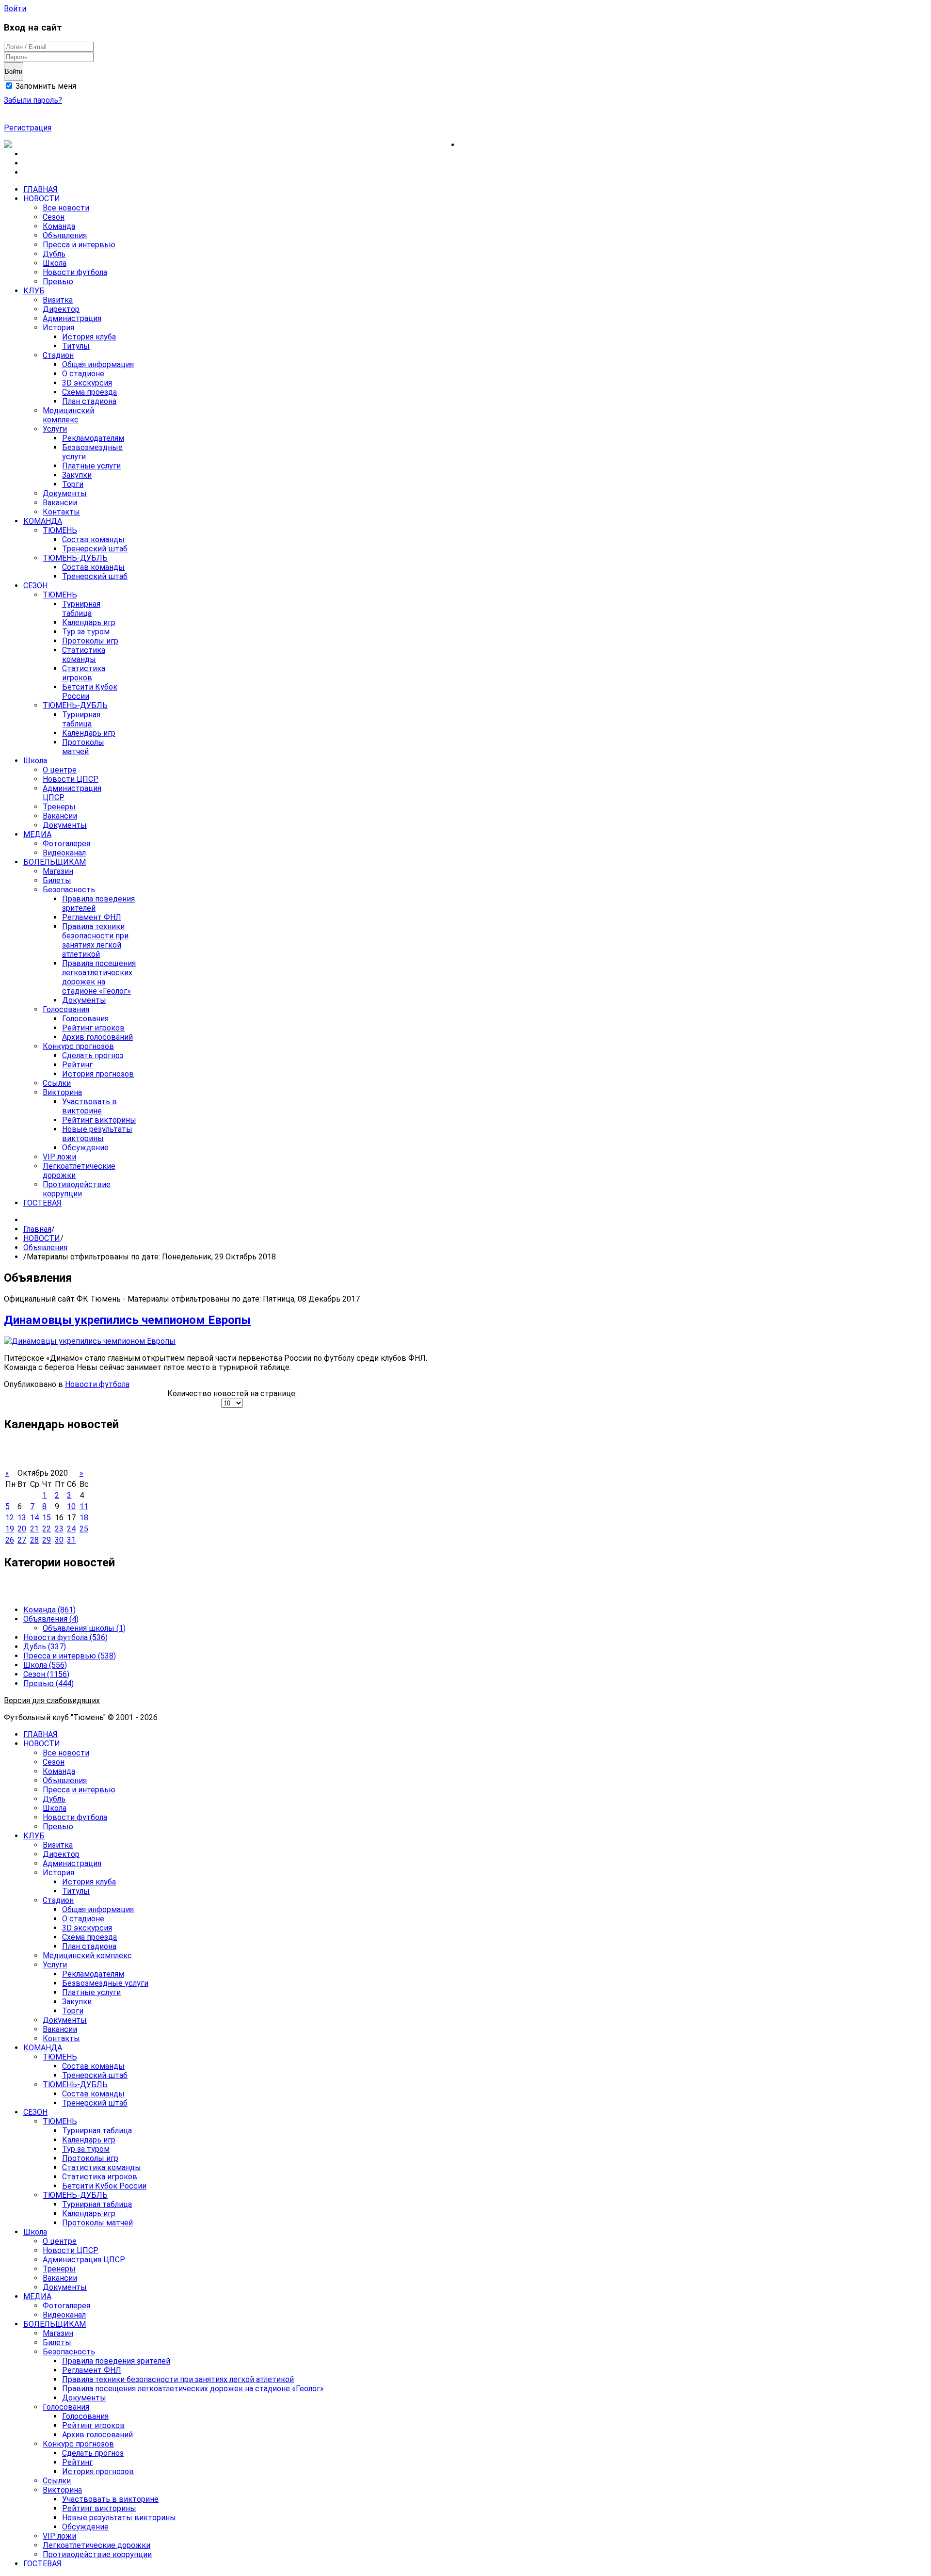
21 (34, 1529)
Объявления (45, 1248)
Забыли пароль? (33, 100)
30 (59, 1540)
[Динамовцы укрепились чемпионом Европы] (90, 1341)
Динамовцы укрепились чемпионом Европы (127, 1320)
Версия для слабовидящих (52, 1700)
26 (10, 1540)
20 (22, 1529)
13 (22, 1518)
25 (84, 1529)
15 (47, 1518)
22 (47, 1529)
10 (71, 1506)
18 (84, 1518)
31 (71, 1540)
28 (34, 1540)
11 (84, 1506)
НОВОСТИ (42, 1238)
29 (47, 1540)
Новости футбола (97, 1384)
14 (34, 1518)
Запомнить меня (45, 86)
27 (22, 1540)
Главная (37, 1229)
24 (71, 1529)
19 (10, 1529)
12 (10, 1518)
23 (59, 1529)
